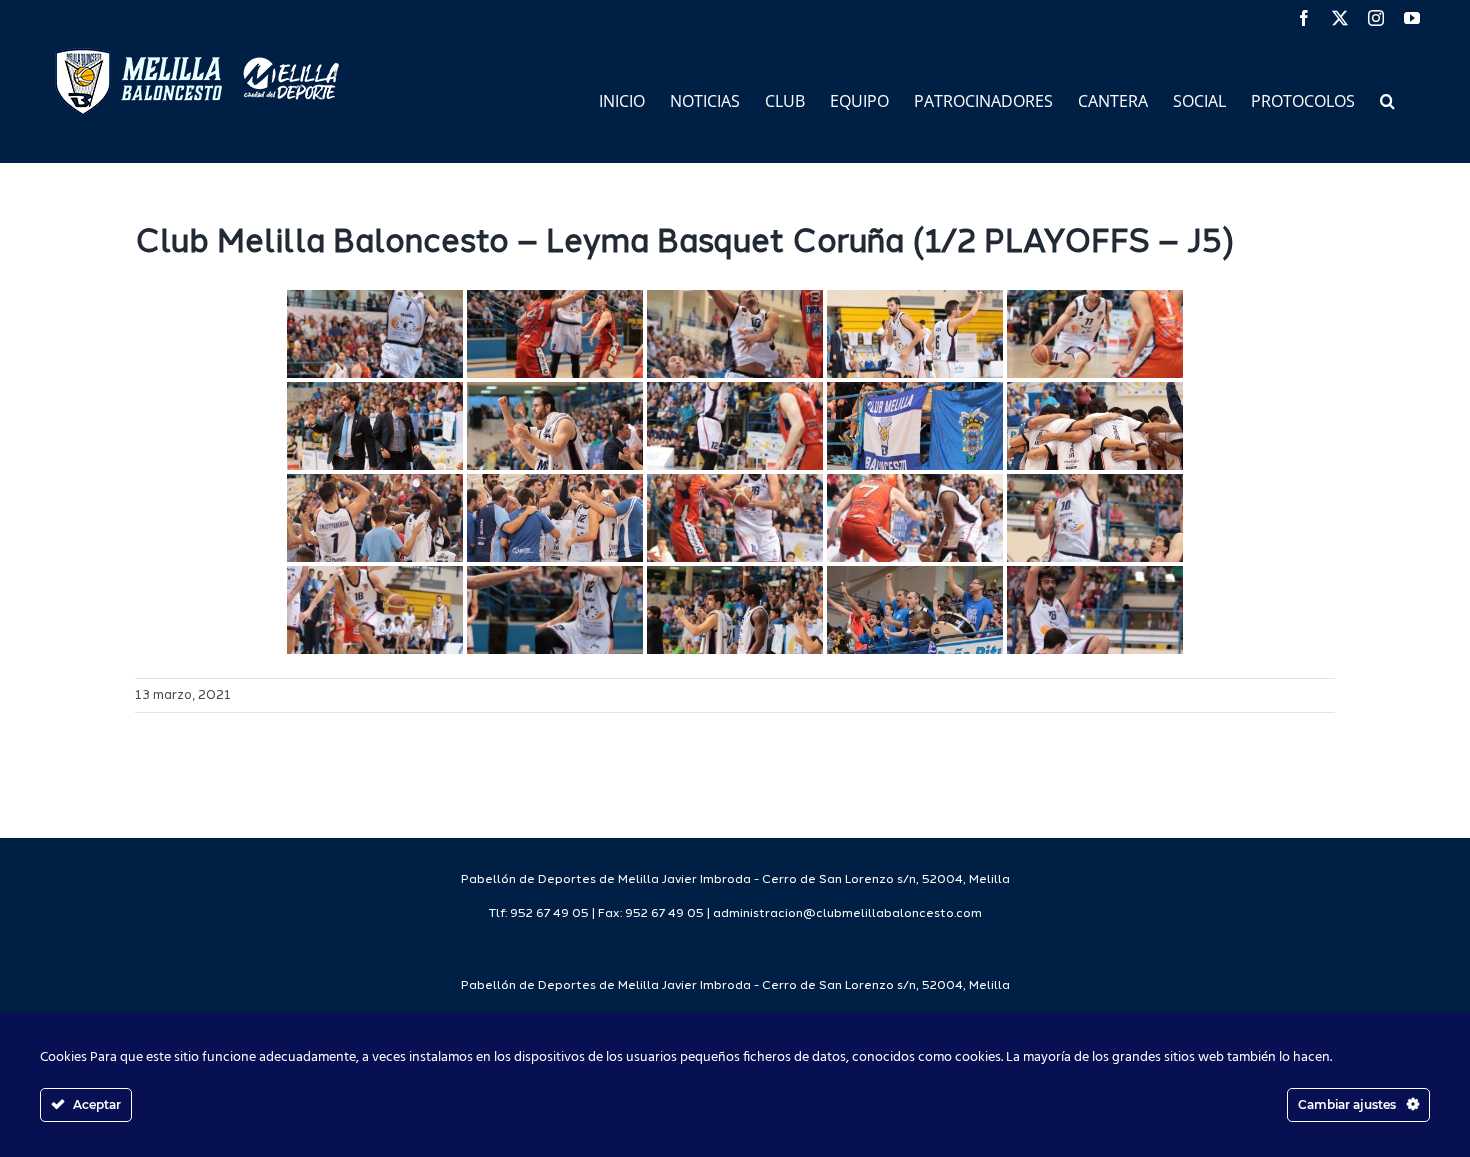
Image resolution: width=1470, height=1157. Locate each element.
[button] (1387, 99)
